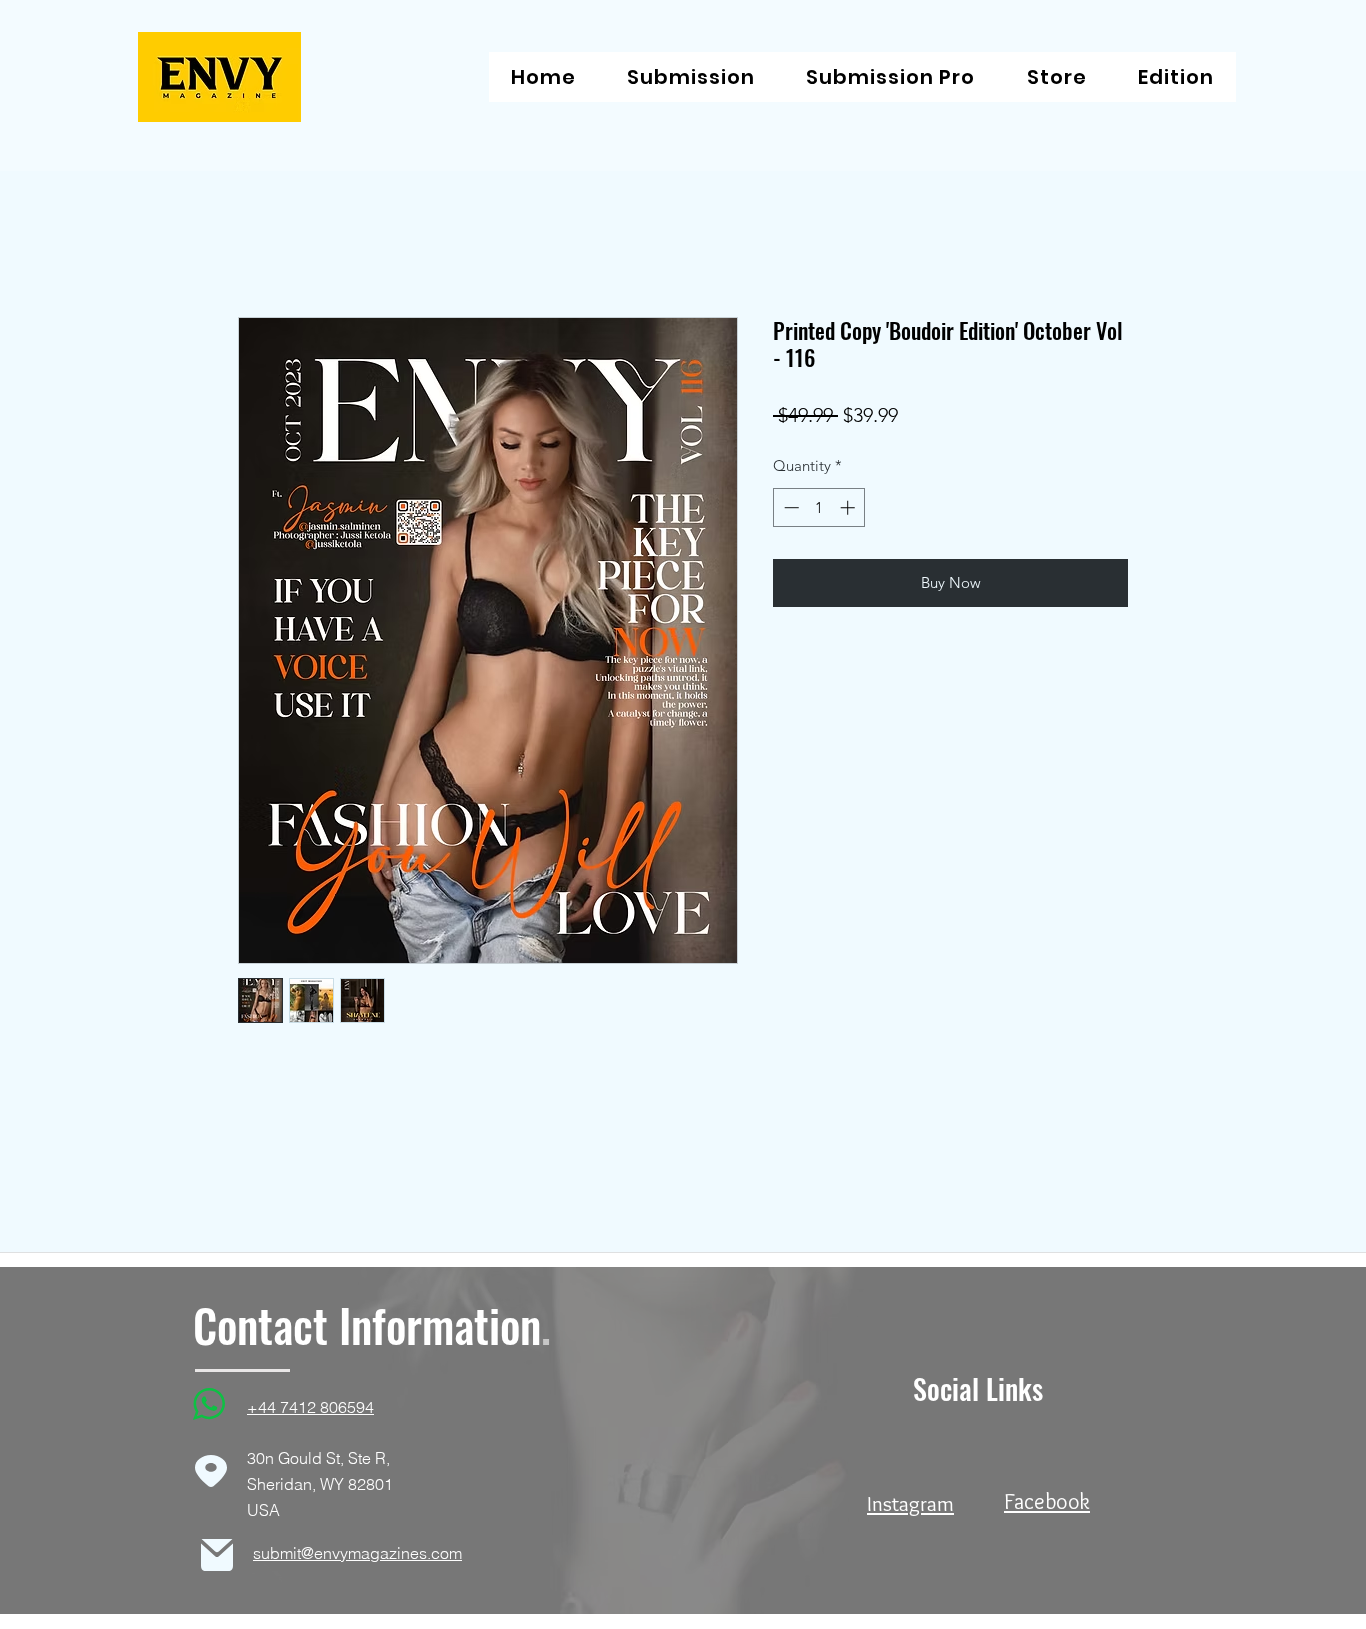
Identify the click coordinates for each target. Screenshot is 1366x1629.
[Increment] (849, 507)
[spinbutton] (819, 507)
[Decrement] (789, 507)
